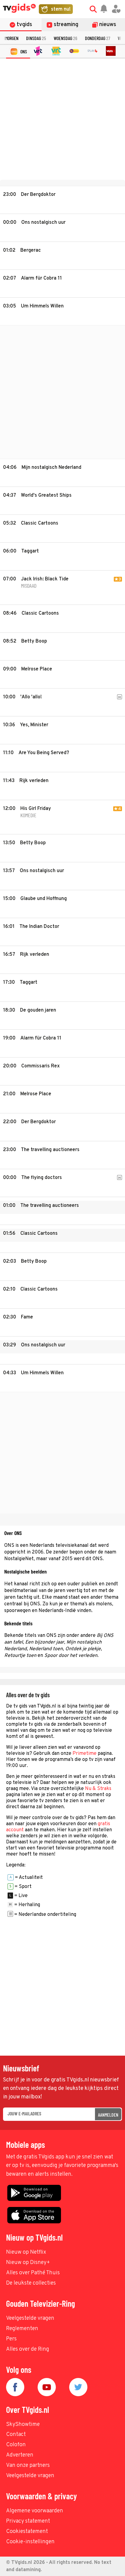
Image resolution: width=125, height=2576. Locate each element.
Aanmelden (108, 2115)
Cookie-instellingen (30, 2542)
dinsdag (36, 38)
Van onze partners (28, 2465)
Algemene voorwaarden (35, 2511)
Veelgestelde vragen (30, 2318)
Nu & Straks (98, 1789)
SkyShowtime (23, 2425)
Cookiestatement (27, 2532)
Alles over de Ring (28, 2349)
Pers (11, 2339)
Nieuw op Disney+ (28, 2263)
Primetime (84, 1754)
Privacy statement (28, 2521)
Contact (16, 2435)
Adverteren (20, 2455)
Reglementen (22, 2329)
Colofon (16, 2445)
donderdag (98, 38)
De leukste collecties (31, 2283)
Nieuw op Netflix (26, 2252)
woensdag (66, 38)
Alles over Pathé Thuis (33, 2273)
